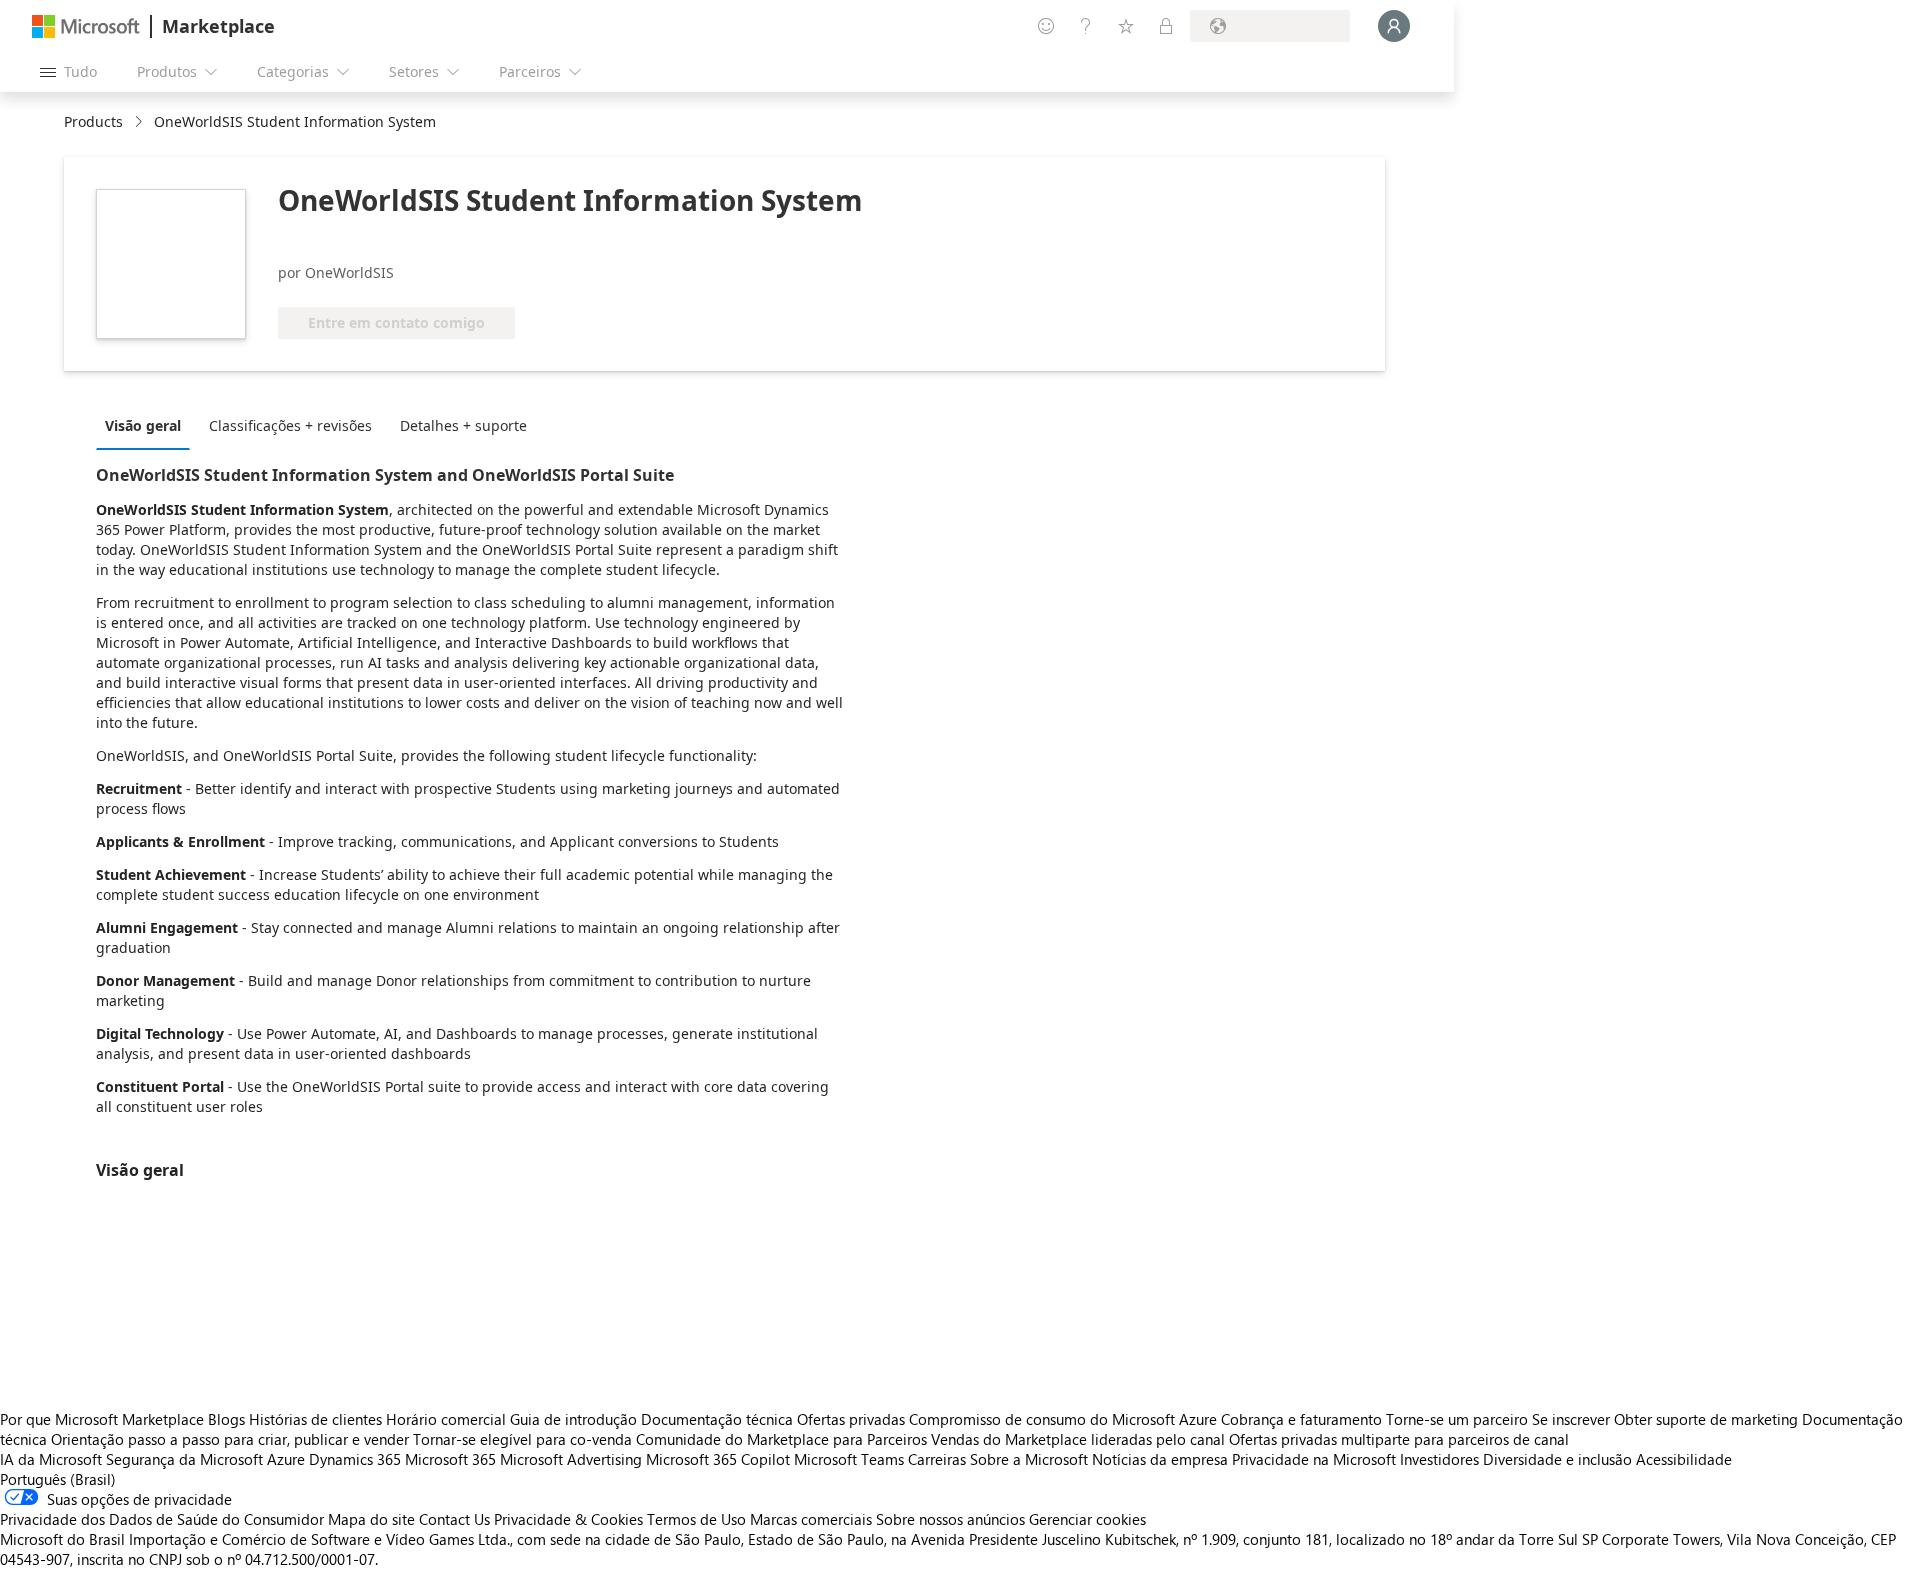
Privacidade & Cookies (568, 1519)
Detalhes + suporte (463, 425)
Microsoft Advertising (571, 1459)
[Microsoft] (86, 26)
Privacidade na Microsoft (1314, 1459)
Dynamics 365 (355, 1459)
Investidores (1439, 1459)
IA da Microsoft (51, 1459)
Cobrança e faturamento (1301, 1419)
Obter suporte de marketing (1706, 1419)
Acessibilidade (1684, 1459)
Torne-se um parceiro (1457, 1419)
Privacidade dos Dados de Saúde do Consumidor (162, 1519)
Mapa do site (371, 1519)
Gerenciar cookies (1087, 1519)
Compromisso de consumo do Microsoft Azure (1065, 1419)
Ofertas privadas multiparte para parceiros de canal (1399, 1439)
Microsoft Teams (849, 1459)
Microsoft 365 (450, 1459)
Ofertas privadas (851, 1419)
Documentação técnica (717, 1419)
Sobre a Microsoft (1029, 1459)
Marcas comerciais (811, 1519)
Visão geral (143, 425)
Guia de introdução (573, 1419)
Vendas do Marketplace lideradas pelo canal (1078, 1439)
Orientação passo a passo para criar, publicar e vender (230, 1439)
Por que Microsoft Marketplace (102, 1419)
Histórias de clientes (315, 1419)
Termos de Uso (696, 1519)
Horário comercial (446, 1419)
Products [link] (93, 121)
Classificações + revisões (290, 425)
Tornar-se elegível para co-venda (522, 1439)
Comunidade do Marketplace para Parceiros (781, 1439)
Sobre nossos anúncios (950, 1519)
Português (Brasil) (58, 1479)
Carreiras (937, 1459)
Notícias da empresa (1160, 1459)
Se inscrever (1571, 1419)
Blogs (226, 1419)
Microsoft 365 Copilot (718, 1459)
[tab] (148, 425)
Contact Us (454, 1519)
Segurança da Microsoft (184, 1459)
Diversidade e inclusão (1557, 1459)
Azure (286, 1459)
